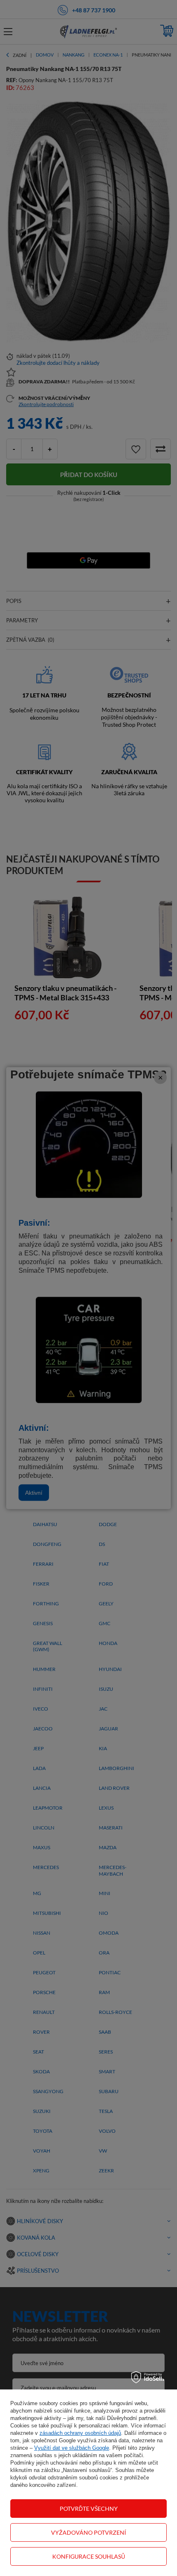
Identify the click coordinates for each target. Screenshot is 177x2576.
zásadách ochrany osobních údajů (80, 2433)
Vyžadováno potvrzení (88, 2532)
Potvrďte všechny (89, 2509)
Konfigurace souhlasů (89, 2556)
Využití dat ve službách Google (72, 2448)
